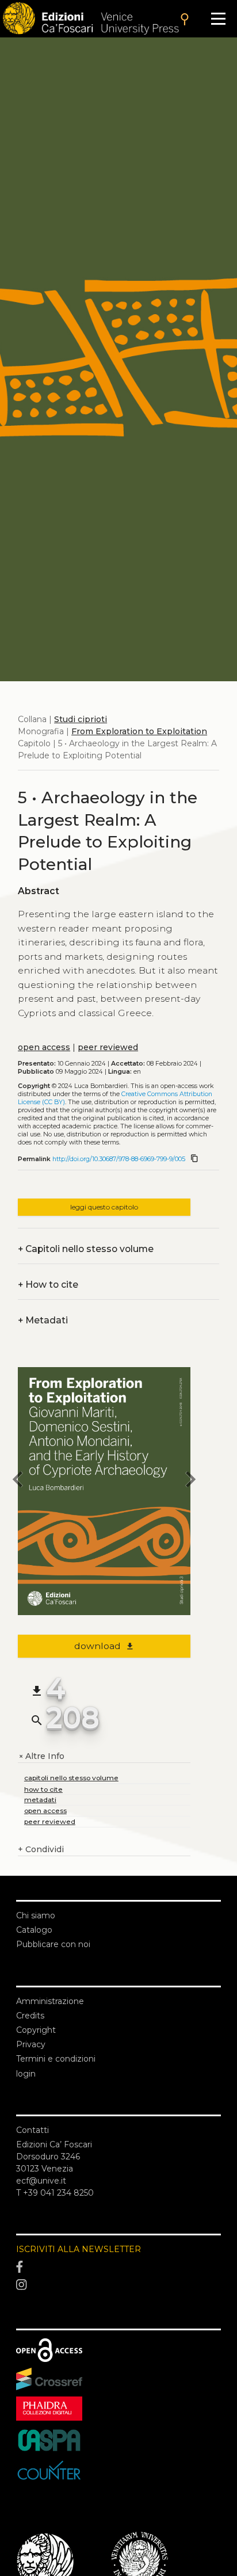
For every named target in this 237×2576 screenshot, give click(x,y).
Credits (30, 2016)
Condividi (41, 1849)
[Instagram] (118, 2285)
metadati (40, 1800)
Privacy (31, 2044)
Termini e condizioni (56, 2059)
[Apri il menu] (218, 19)
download (104, 1646)
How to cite (48, 1285)
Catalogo (34, 1930)
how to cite (43, 1789)
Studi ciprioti (81, 719)
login (26, 2074)
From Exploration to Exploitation (139, 731)
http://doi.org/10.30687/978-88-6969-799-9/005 (119, 1159)
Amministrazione (50, 2001)
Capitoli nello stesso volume (86, 1249)
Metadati (43, 1320)
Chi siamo (36, 1915)
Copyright (36, 2030)
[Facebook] (118, 2267)
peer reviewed (108, 1047)
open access (44, 1047)
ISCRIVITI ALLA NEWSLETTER (79, 2249)
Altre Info (41, 1756)
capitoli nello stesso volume (71, 1778)
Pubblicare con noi (53, 1944)
